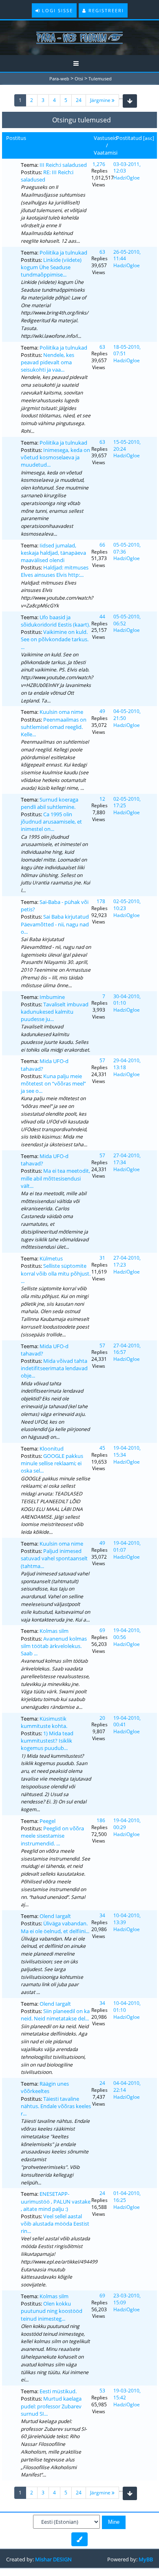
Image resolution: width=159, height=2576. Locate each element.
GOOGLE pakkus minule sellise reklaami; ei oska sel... (52, 1463)
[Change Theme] (79, 2539)
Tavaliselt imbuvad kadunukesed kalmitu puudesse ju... (55, 1012)
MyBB (146, 2559)
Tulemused (100, 79)
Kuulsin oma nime (61, 712)
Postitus (16, 138)
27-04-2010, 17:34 (127, 1159)
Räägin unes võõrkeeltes (45, 2087)
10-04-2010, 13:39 (127, 1919)
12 (102, 799)
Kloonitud (52, 1449)
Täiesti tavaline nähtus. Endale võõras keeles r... (56, 2106)
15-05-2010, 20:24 (127, 445)
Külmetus (51, 1258)
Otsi (79, 79)
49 (102, 711)
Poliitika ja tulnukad (63, 253)
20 (102, 1718)
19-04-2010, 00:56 (127, 1634)
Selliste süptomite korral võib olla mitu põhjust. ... (56, 1273)
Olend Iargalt (55, 1916)
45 (102, 1448)
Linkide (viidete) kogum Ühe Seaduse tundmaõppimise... (51, 267)
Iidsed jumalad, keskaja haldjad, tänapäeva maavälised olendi (53, 553)
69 (102, 1630)
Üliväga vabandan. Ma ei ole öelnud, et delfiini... (55, 1927)
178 (101, 901)
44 (102, 617)
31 (102, 1258)
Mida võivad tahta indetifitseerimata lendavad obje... (54, 1368)
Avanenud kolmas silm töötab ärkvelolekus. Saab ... (54, 1646)
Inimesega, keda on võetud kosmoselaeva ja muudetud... (55, 457)
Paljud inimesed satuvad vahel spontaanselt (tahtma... (54, 1558)
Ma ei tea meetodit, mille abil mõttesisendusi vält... (55, 1178)
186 (101, 1820)
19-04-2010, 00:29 (127, 1824)
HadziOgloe (127, 178)
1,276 (99, 164)
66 (102, 545)
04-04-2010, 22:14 (127, 2086)
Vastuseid (106, 138)
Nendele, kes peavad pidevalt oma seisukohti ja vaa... (47, 362)
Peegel (47, 1821)
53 (102, 2391)
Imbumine (52, 997)
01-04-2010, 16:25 (127, 2197)
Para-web (59, 79)
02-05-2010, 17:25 (127, 802)
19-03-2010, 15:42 (127, 2394)
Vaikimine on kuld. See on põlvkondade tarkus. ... (55, 639)
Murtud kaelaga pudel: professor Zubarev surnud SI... (51, 2406)
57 (102, 1060)
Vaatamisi (106, 153)
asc (149, 138)
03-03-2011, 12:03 (127, 168)
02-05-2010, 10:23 (127, 905)
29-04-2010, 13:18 (127, 1064)
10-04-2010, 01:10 (127, 2007)
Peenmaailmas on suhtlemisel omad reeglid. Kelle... (54, 727)
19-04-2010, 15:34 (127, 1451)
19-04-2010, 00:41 (127, 1721)
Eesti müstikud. (58, 2391)
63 (102, 252)
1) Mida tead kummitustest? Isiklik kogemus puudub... (47, 1741)
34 (102, 1915)
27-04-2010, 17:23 (127, 1261)
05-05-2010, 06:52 (127, 620)
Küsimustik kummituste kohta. (44, 1722)
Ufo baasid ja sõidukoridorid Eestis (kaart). (55, 621)
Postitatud (129, 138)
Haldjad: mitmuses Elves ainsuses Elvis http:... (55, 571)
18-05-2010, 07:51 (127, 350)
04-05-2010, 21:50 (127, 715)
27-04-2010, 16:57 (127, 1349)
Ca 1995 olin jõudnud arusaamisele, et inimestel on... (51, 822)
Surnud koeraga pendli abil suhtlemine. (50, 803)
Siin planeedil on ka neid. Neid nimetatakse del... (55, 2015)
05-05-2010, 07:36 (127, 548)
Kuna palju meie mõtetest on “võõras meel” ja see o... (53, 1083)
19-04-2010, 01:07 (127, 1546)
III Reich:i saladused (63, 165)
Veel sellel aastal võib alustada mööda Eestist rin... (55, 2224)
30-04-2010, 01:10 (127, 1000)
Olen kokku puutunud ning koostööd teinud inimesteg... (52, 2311)
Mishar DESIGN (53, 2559)
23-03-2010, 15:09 (127, 2299)
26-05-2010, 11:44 (127, 255)
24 (79, 100)
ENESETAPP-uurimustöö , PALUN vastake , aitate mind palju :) (56, 2201)
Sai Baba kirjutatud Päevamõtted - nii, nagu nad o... (55, 924)
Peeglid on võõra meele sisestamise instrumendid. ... (52, 1836)
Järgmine (101, 100)
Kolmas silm (54, 1631)
